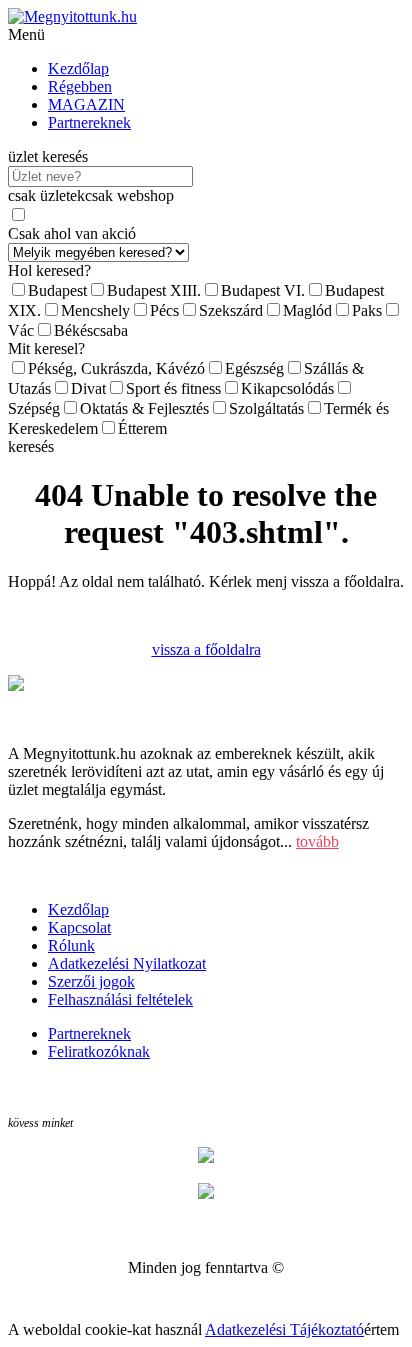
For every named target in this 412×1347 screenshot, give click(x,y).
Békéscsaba (91, 330)
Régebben (80, 86)
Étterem (142, 428)
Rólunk (71, 945)
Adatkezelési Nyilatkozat (127, 963)
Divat (88, 388)
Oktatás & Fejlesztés (144, 408)
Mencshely (95, 310)
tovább (317, 841)
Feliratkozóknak (99, 1051)
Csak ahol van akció (72, 233)
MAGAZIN (86, 104)
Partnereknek (89, 122)
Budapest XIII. (154, 290)
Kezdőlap (78, 68)
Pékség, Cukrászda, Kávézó (116, 368)
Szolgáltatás (266, 408)
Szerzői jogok (91, 981)
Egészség (254, 368)
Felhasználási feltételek (120, 999)
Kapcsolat (79, 927)
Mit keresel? (46, 348)
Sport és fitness (173, 388)
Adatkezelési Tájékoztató (284, 1329)
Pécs (164, 310)
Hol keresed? (49, 270)
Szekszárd (231, 310)
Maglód (307, 310)
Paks (367, 310)
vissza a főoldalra (206, 649)
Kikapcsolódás (287, 388)
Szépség (34, 408)
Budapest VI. (263, 290)
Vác (21, 330)
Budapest (57, 290)
